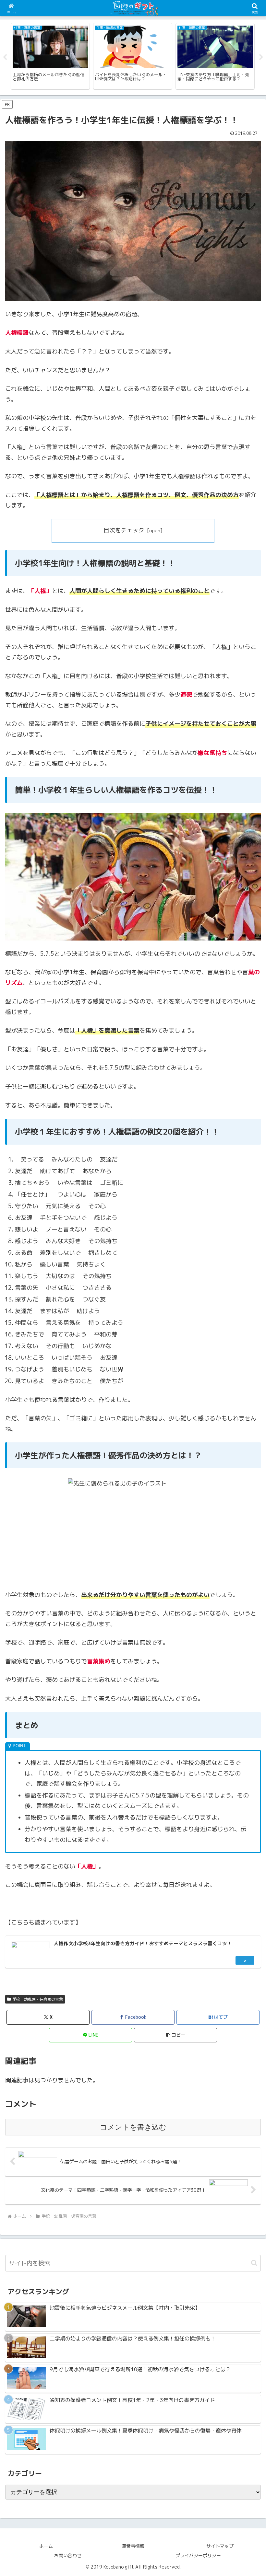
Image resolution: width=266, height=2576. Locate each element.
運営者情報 (133, 2546)
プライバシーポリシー (198, 2555)
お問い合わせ (68, 2555)
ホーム (46, 2546)
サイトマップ (220, 2546)
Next (261, 57)
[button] (175, 2035)
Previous (5, 57)
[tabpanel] (50, 56)
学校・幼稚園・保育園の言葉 (38, 1999)
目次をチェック (124, 530)
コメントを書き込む (133, 2127)
